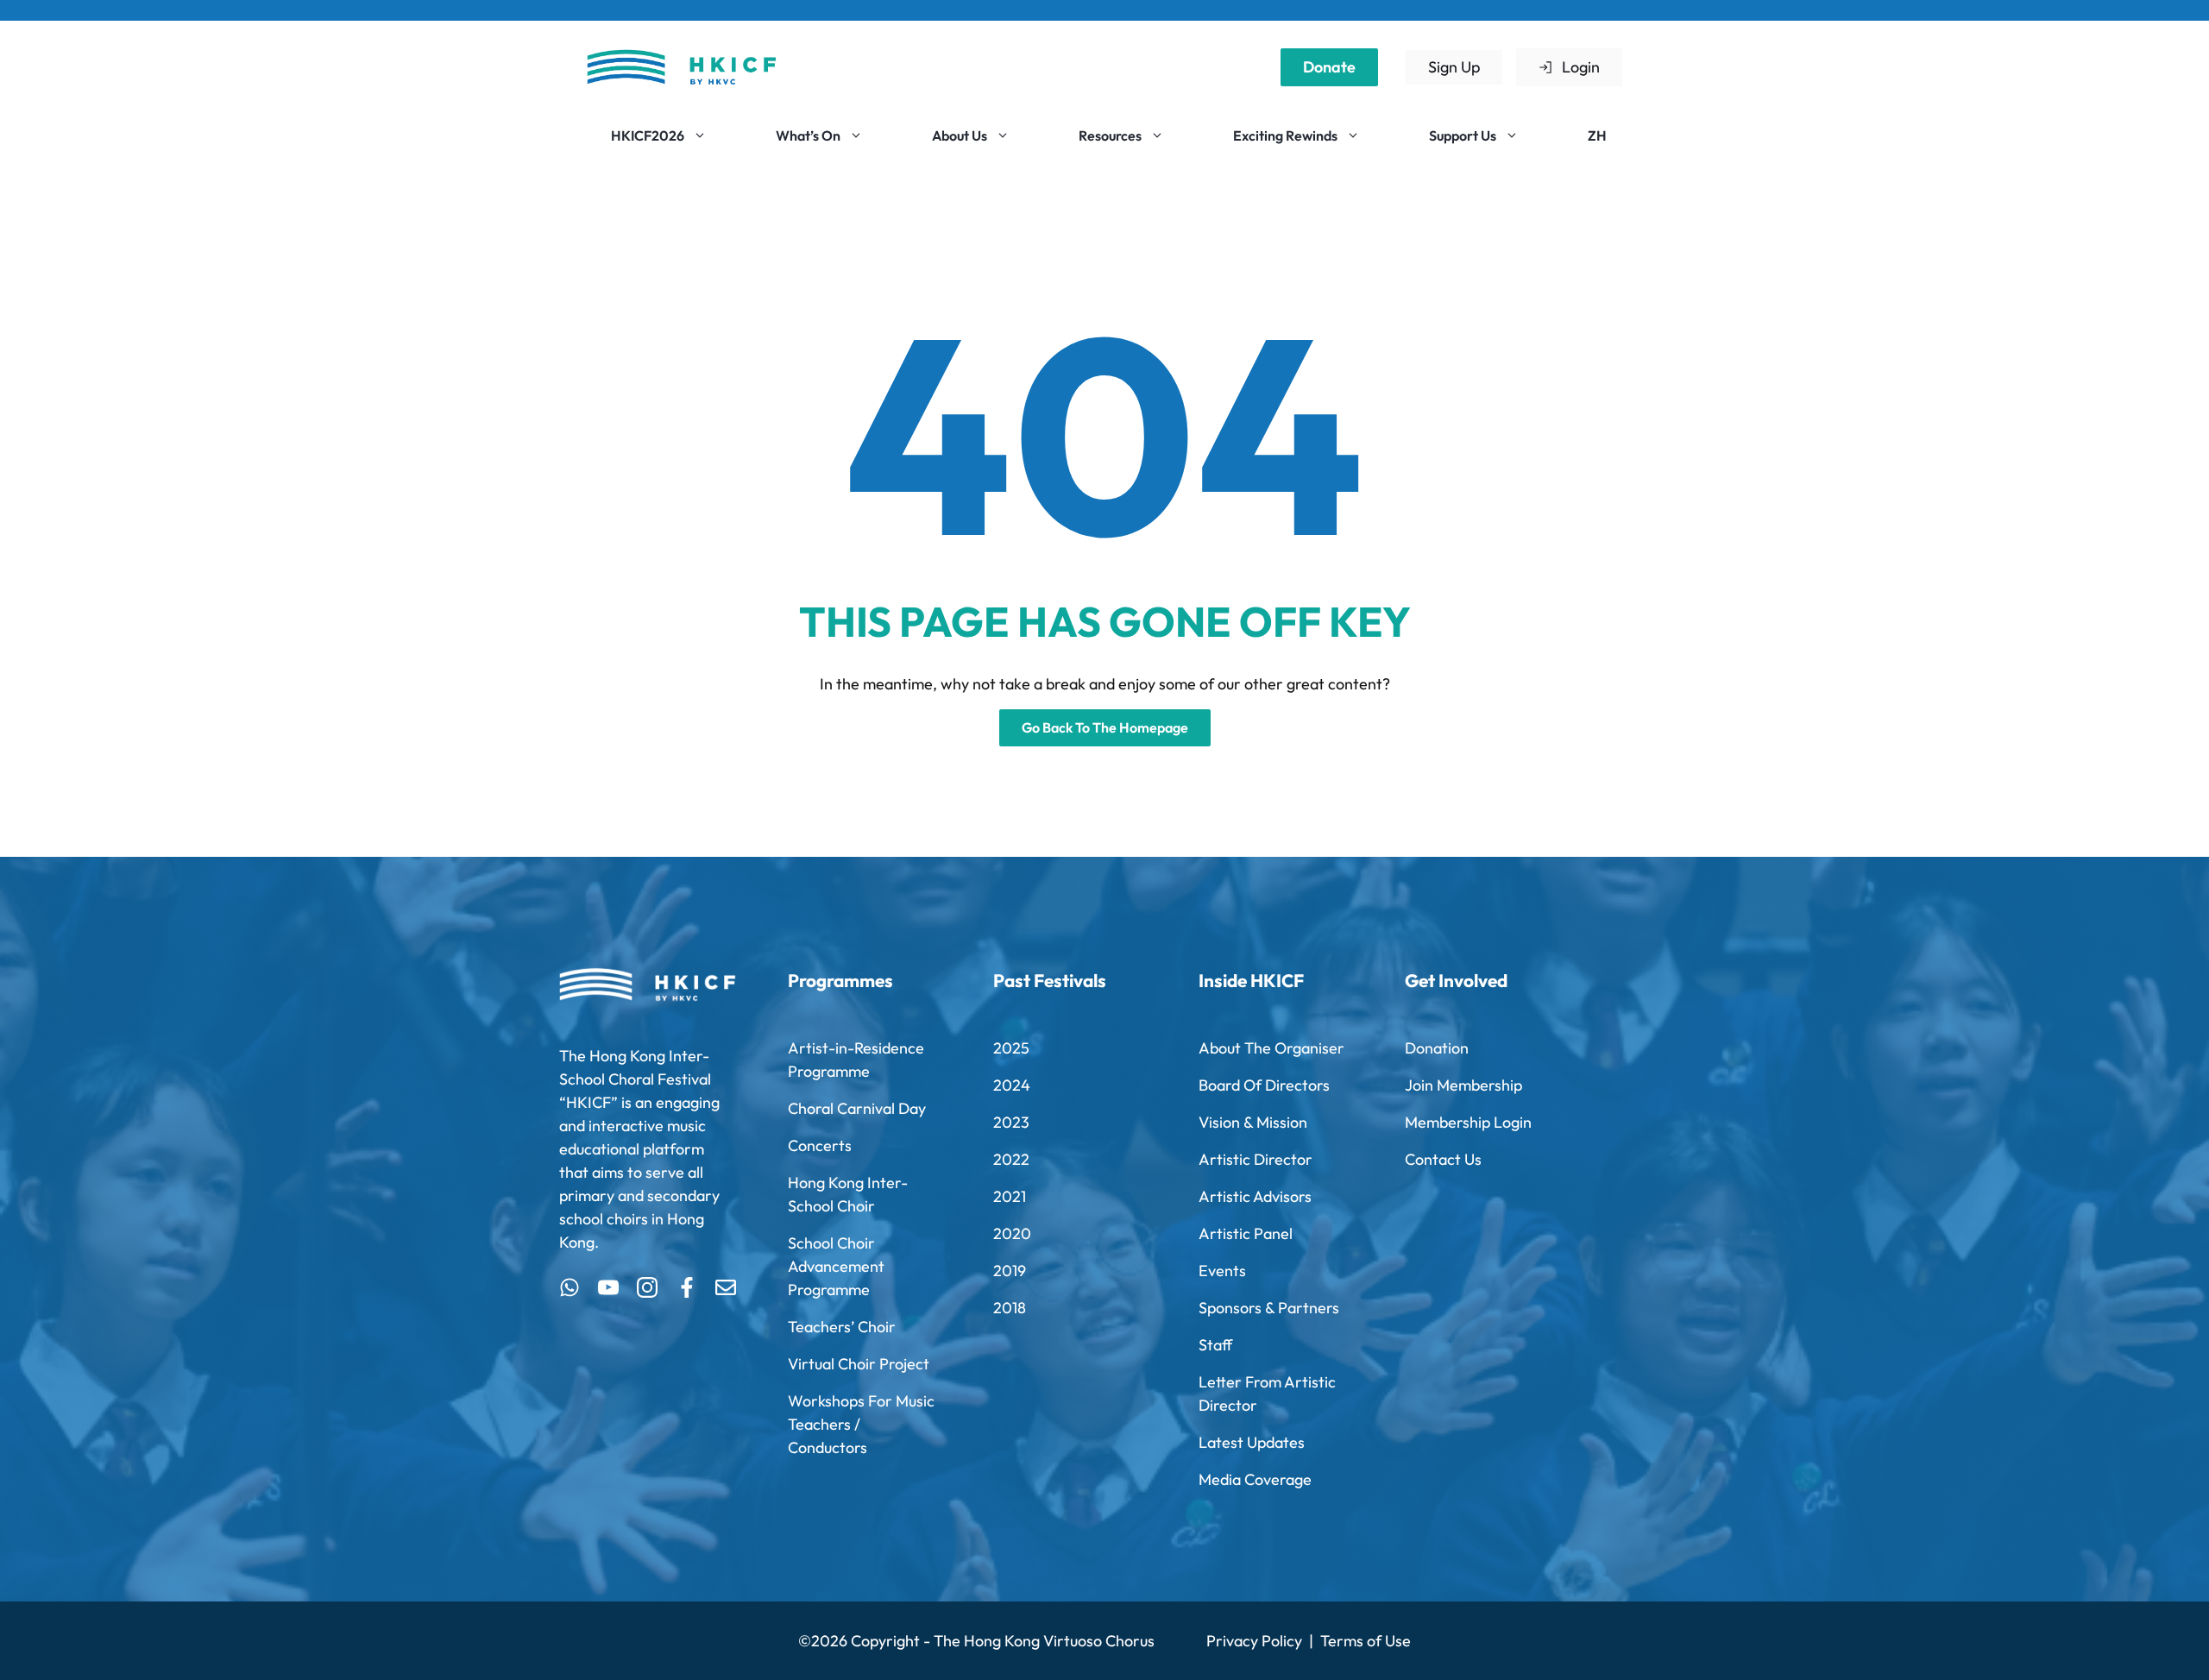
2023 (1011, 1122)
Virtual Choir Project (859, 1364)
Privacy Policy (1254, 1641)
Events (1222, 1271)
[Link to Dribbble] (687, 1287)
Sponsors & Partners (1269, 1308)
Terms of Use (1366, 1641)
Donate (1329, 67)
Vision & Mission (1253, 1122)
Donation (1437, 1048)
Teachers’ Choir (842, 1327)
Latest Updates (1252, 1442)
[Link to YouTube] (608, 1287)
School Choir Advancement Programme (836, 1266)
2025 (1011, 1048)
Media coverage (1255, 1479)
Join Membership (1463, 1085)
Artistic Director (1256, 1159)
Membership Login (1468, 1122)
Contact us (1443, 1159)
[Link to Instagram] (647, 1287)
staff (1215, 1345)
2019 (1010, 1271)
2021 (1010, 1196)
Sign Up (1454, 67)
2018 (1010, 1308)
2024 (1012, 1085)
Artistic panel (1246, 1233)
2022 (1011, 1159)
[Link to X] (570, 1287)
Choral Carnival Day (857, 1108)
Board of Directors (1264, 1085)
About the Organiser (1271, 1048)
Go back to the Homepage (1105, 727)
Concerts (820, 1145)
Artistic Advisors (1255, 1196)
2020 (1012, 1233)
